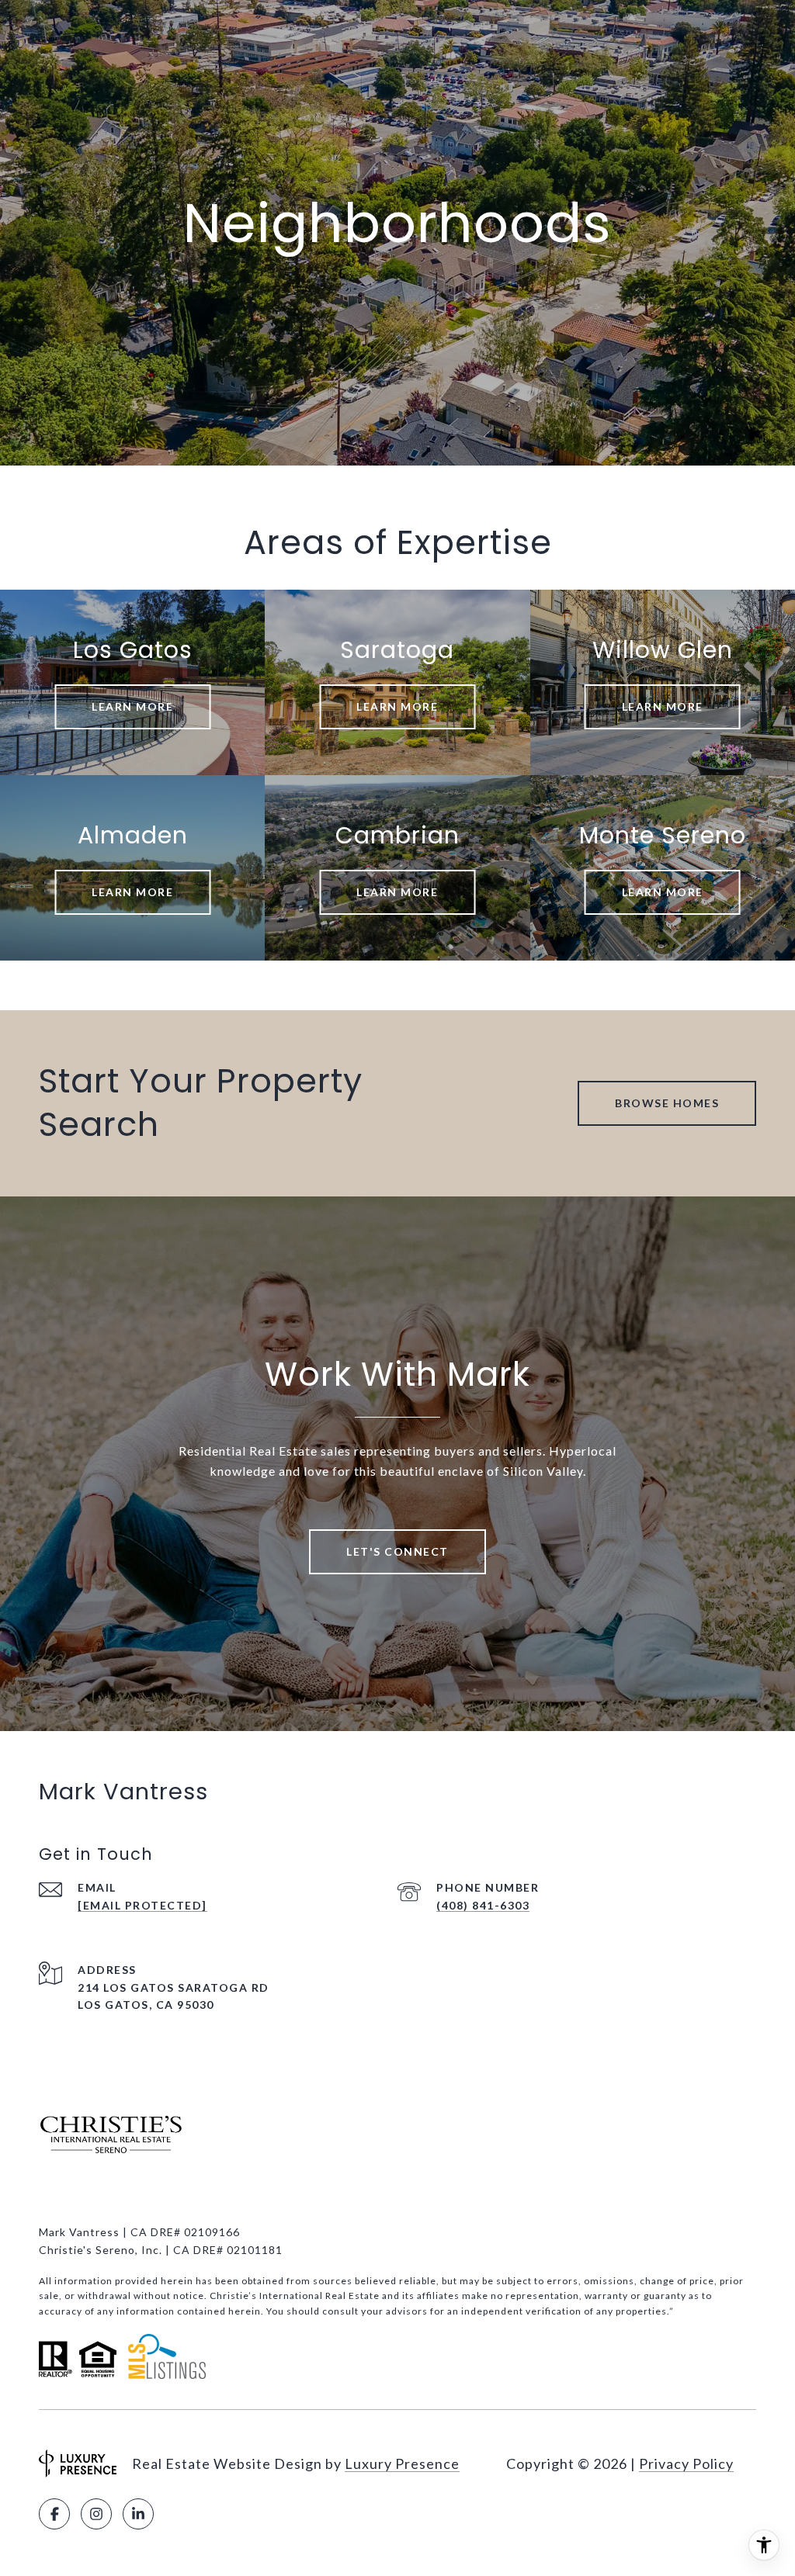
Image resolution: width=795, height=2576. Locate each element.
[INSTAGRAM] (96, 2514)
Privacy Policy (686, 2463)
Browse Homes (667, 1103)
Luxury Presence (402, 2463)
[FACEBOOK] (54, 2514)
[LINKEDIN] (138, 2514)
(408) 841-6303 (483, 1905)
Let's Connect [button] (397, 1551)
